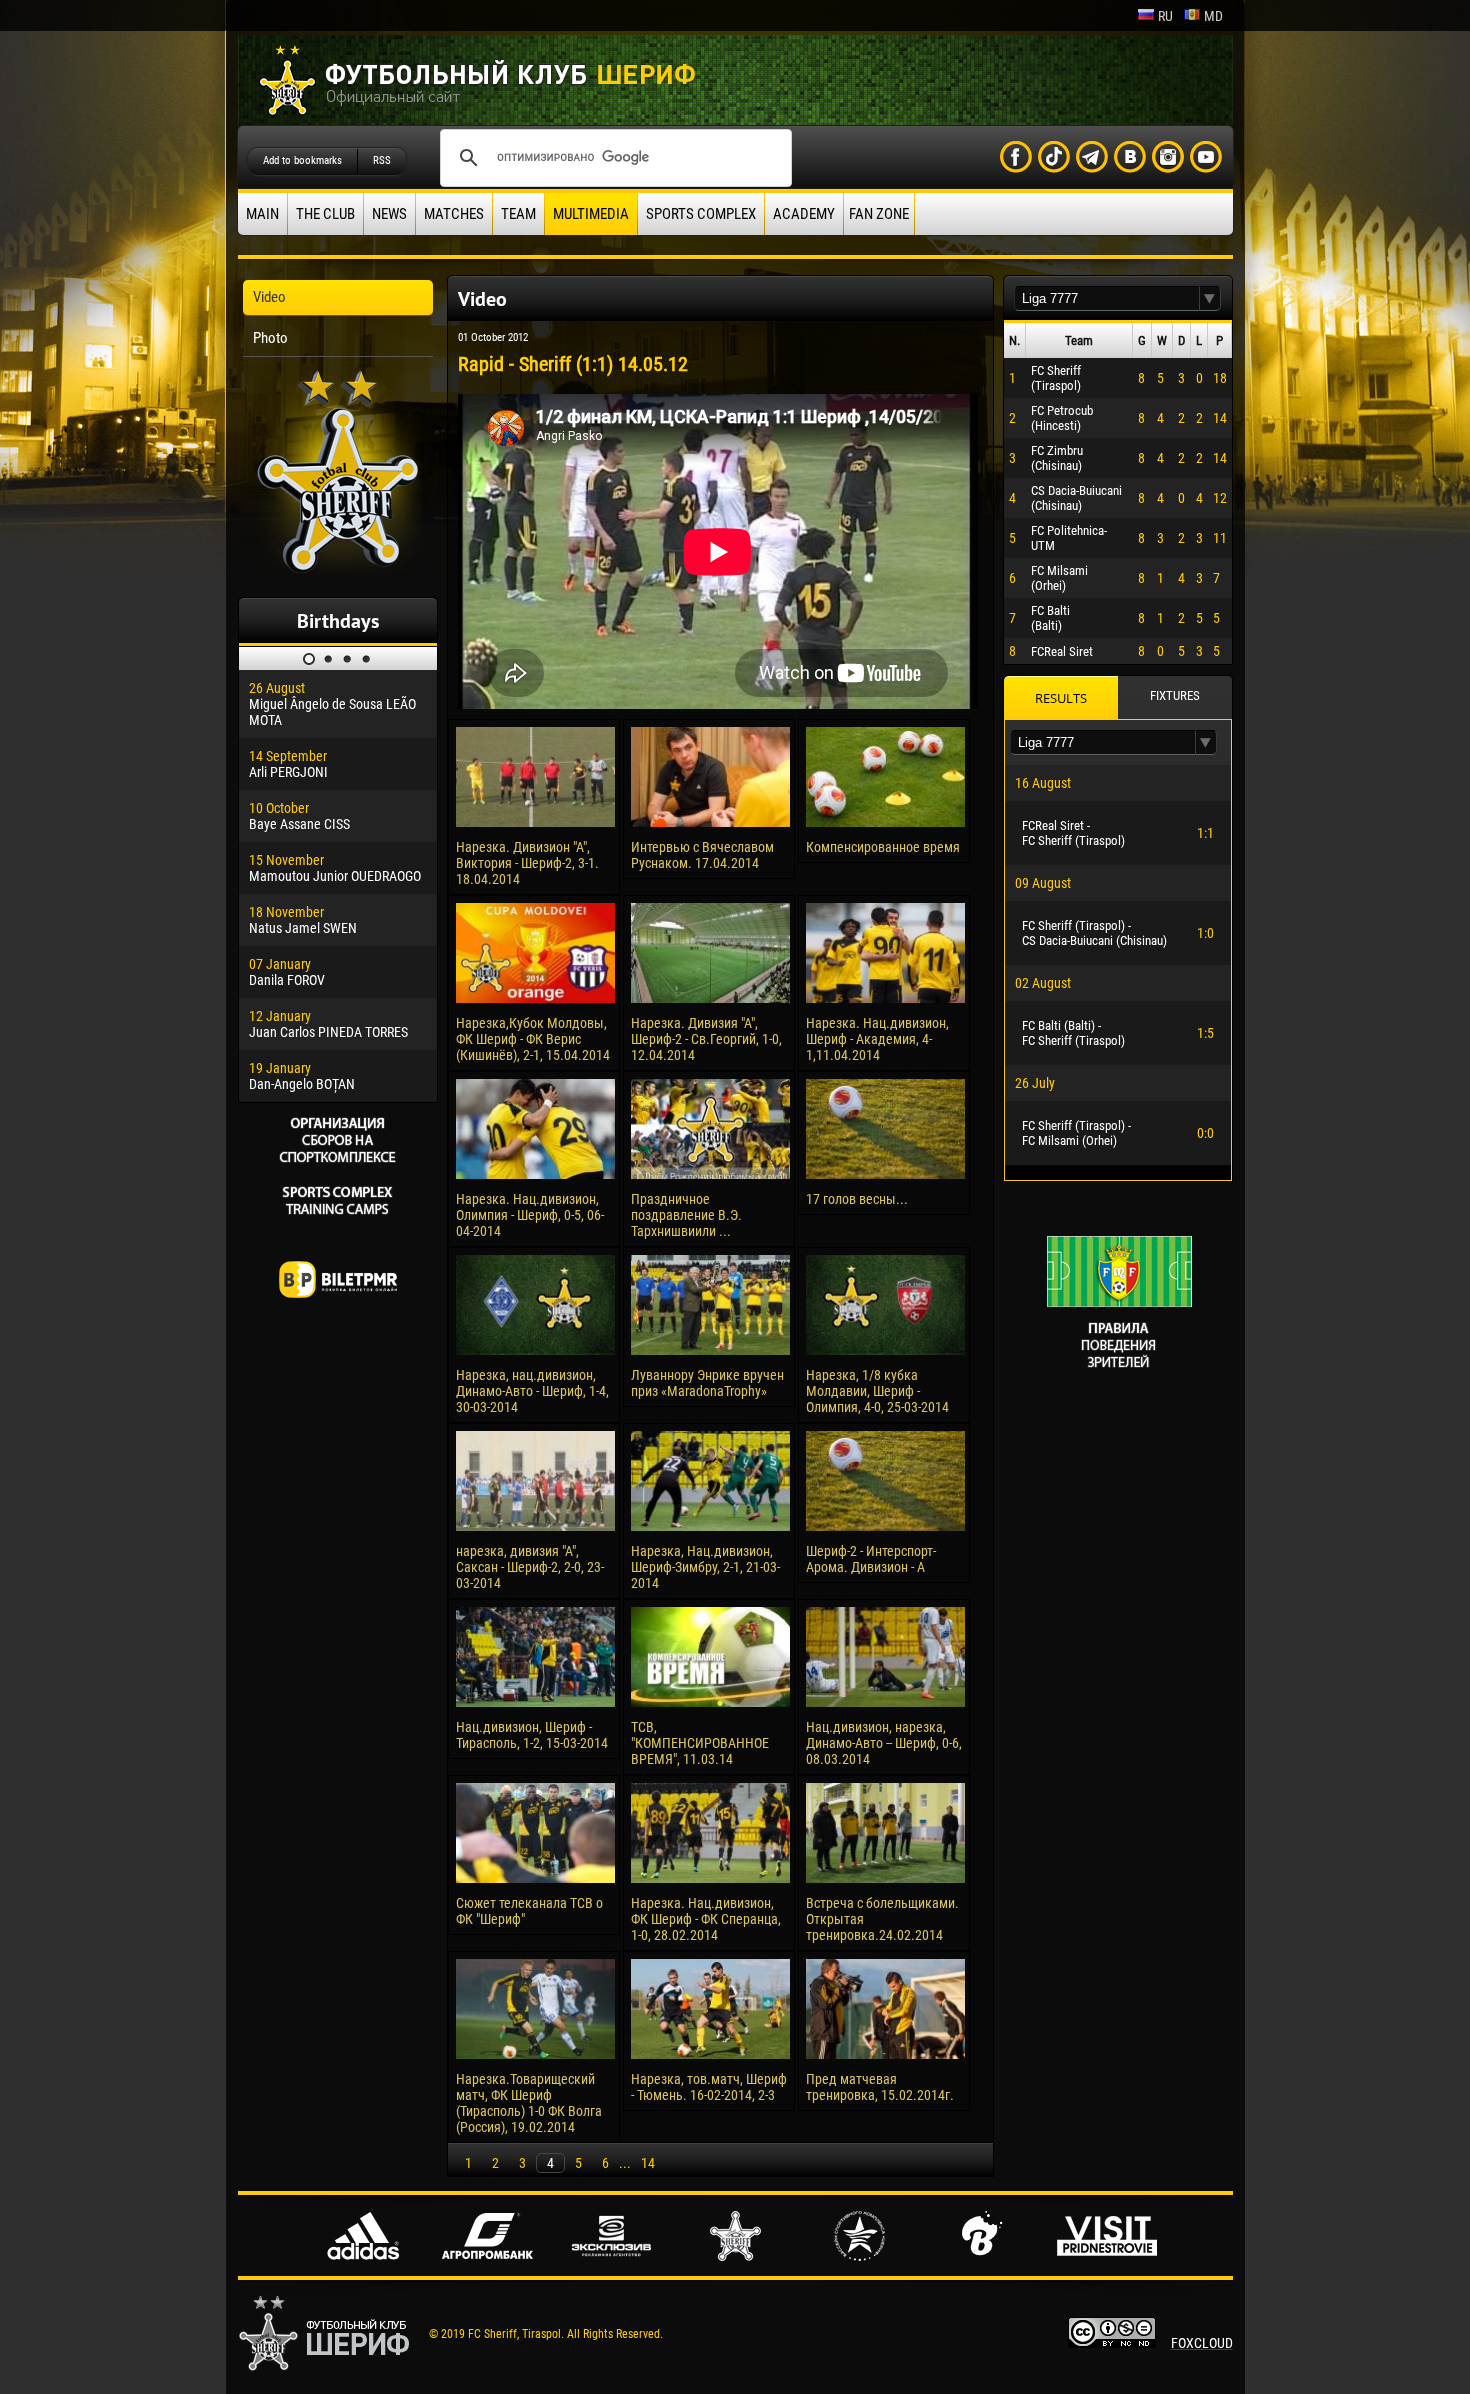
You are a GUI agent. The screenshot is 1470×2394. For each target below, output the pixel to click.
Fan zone (879, 214)
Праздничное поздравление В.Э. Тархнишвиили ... (686, 1215)
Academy (804, 214)
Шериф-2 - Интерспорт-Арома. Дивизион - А (871, 1559)
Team (518, 214)
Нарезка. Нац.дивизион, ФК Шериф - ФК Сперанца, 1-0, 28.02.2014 (706, 1919)
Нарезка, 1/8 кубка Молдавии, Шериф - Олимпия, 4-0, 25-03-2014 (877, 1391)
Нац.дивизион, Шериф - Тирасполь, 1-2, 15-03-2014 (532, 1735)
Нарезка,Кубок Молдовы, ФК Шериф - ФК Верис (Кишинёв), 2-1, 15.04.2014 (533, 1039)
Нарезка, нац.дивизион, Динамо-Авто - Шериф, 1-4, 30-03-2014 (532, 1391)
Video (269, 297)
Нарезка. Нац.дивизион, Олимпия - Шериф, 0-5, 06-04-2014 (530, 1215)
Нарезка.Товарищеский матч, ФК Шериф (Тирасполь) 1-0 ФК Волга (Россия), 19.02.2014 (529, 2103)
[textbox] (1107, 298)
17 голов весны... (857, 1199)
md (1213, 16)
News (389, 214)
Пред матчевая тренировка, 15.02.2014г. (880, 2087)
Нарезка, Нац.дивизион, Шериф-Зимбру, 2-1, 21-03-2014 (705, 1567)
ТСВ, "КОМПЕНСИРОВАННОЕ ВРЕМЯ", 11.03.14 (700, 1743)
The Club (325, 214)
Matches (454, 214)
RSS (382, 160)
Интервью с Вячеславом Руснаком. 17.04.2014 (702, 855)
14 (648, 2163)
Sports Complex (701, 214)
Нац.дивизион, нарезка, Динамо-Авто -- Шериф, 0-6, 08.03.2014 (884, 1743)
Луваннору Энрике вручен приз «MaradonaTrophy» (707, 1383)
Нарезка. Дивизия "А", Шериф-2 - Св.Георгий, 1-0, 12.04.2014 (706, 1039)
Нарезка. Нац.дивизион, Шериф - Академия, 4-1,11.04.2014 (877, 1039)
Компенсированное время (883, 847)
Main (262, 214)
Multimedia (591, 214)
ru (1165, 16)
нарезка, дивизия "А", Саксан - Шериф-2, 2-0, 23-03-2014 (530, 1567)
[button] (1210, 298)
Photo (270, 338)
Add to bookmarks (302, 160)
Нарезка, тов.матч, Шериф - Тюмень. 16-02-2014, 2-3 (709, 2087)
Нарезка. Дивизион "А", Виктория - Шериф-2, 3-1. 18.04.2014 (527, 863)
